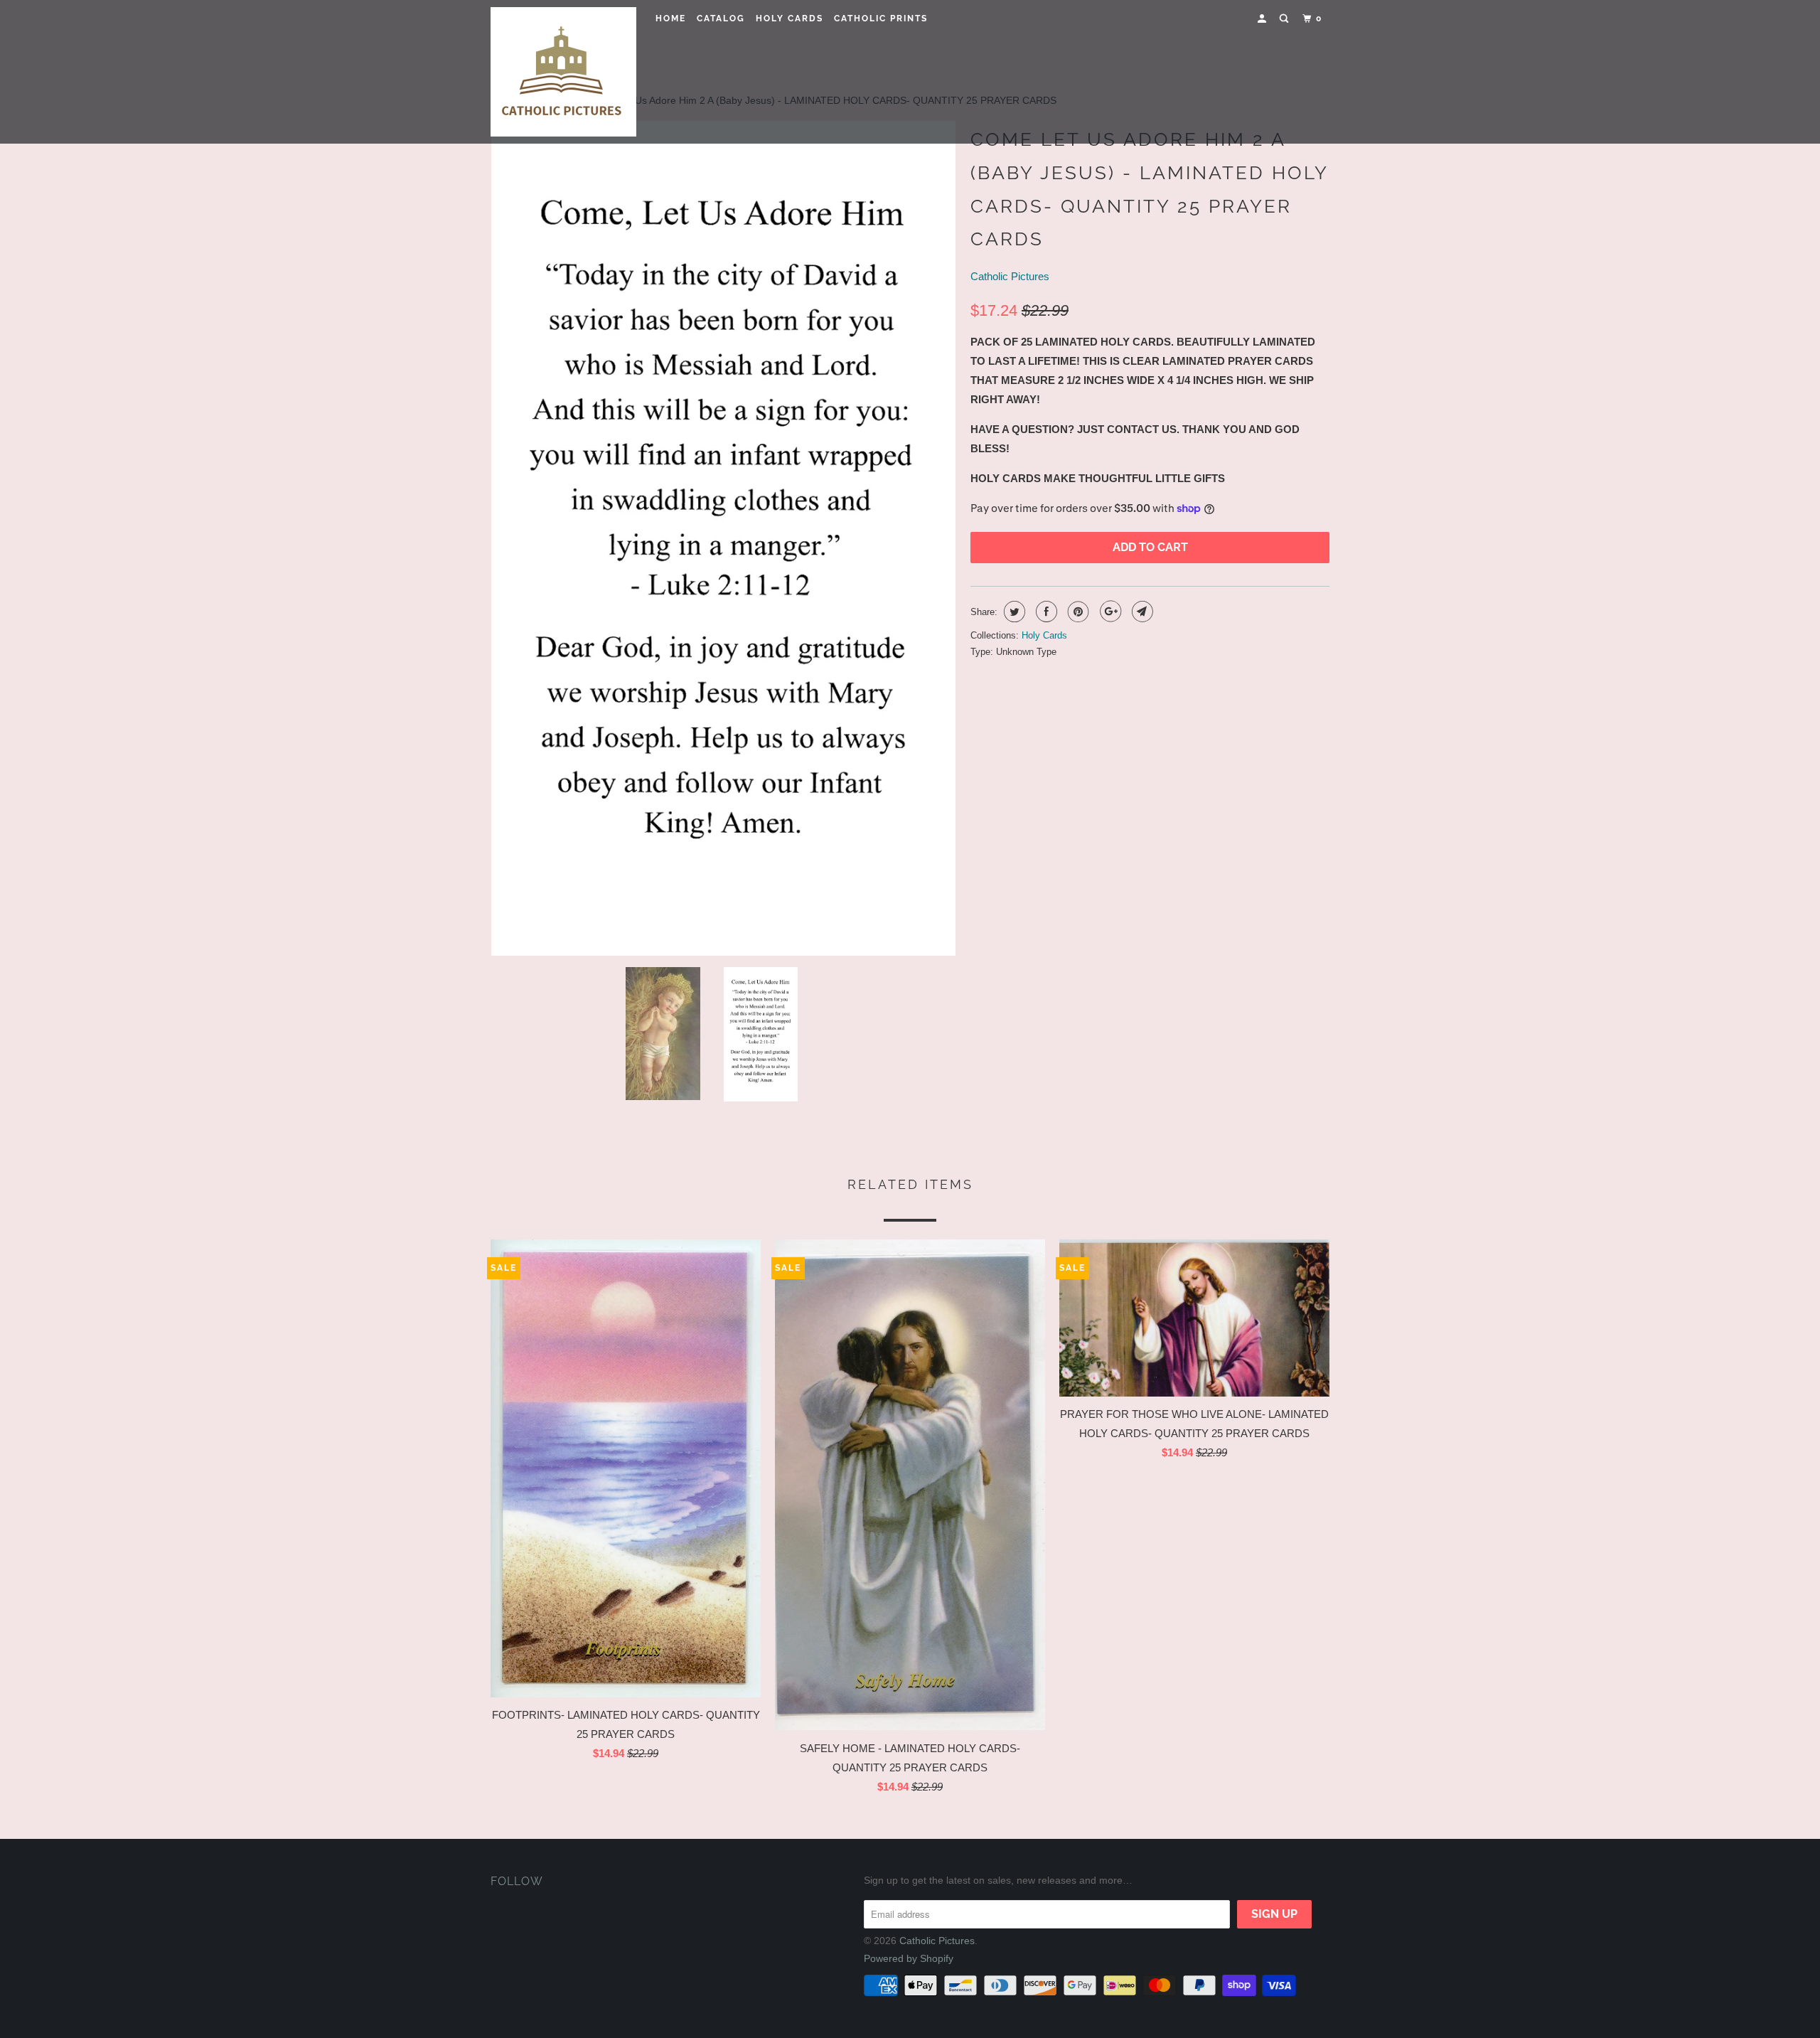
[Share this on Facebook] (1045, 612)
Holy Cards (789, 18)
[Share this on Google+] (1109, 612)
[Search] (1285, 19)
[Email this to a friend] (1141, 612)
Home (671, 18)
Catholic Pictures (1010, 276)
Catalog (721, 18)
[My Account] (1263, 19)
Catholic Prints (881, 18)
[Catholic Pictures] (563, 72)
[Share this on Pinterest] (1077, 612)
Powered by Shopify (909, 1958)
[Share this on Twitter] (1013, 612)
